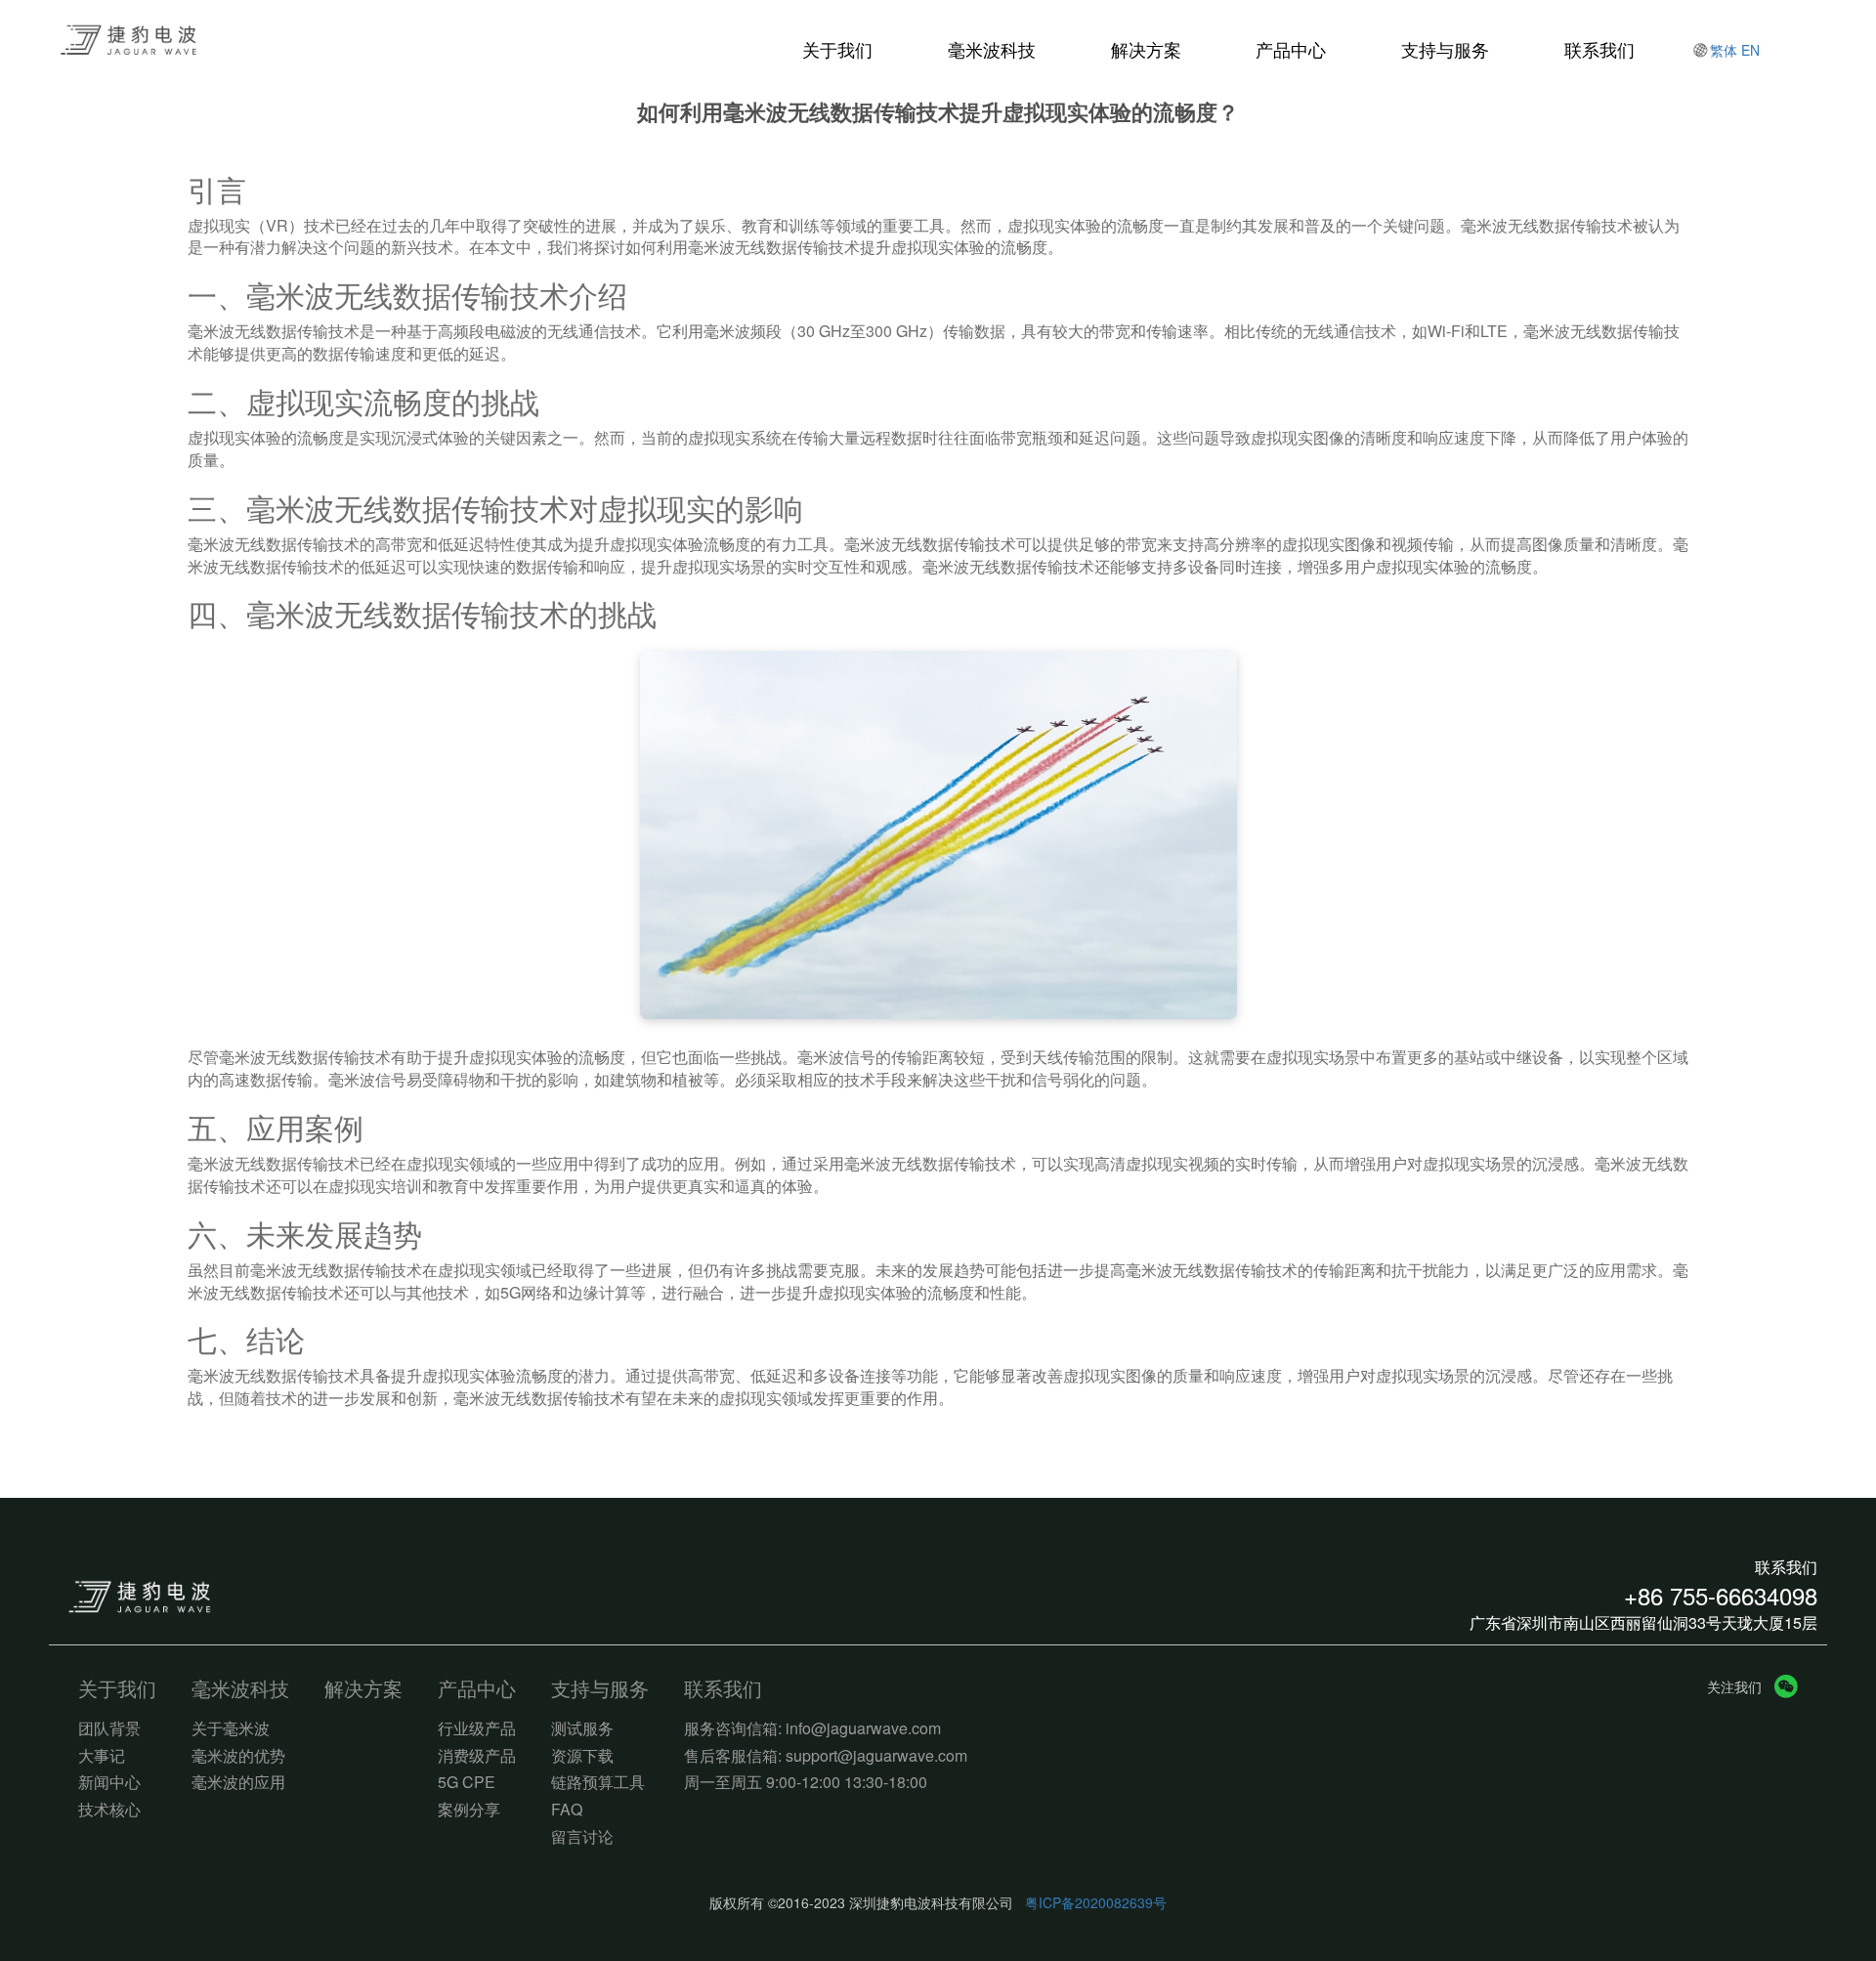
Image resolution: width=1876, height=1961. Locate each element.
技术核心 (109, 1810)
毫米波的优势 (238, 1756)
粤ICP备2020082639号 (1096, 1902)
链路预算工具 (598, 1782)
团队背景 (109, 1728)
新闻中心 (109, 1782)
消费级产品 (477, 1756)
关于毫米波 (231, 1728)
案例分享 (469, 1810)
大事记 (102, 1756)
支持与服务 (1445, 49)
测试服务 (582, 1728)
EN (1750, 50)
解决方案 (1146, 49)
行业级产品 (477, 1728)
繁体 (1724, 50)
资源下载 (582, 1756)
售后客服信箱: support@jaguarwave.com (826, 1756)
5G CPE (467, 1782)
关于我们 (837, 49)
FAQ (567, 1810)
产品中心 (1291, 49)
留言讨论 (582, 1837)
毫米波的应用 (238, 1782)
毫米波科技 (992, 49)
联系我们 (1599, 49)
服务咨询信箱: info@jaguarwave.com (812, 1728)
